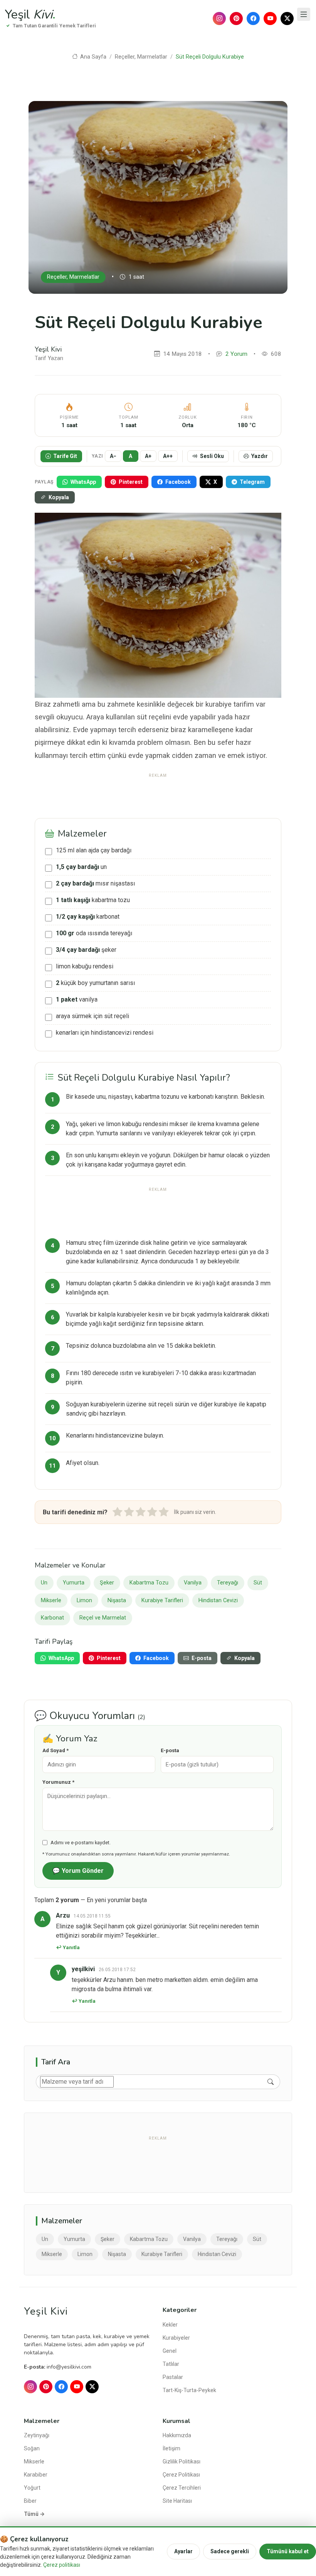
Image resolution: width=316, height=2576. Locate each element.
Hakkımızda (177, 2435)
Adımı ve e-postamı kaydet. (81, 1843)
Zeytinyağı (37, 2435)
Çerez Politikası (181, 2475)
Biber (30, 2501)
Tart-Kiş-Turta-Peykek (189, 2390)
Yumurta (74, 1583)
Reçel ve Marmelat (103, 1618)
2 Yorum (236, 354)
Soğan (32, 2448)
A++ (168, 456)
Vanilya (193, 1583)
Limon (84, 1600)
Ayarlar (183, 2551)
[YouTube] (270, 19)
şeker (86, 950)
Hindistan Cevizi (218, 1600)
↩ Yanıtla (68, 1947)
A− (113, 456)
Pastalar (173, 2377)
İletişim (171, 2448)
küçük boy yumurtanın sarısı (95, 983)
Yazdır (260, 456)
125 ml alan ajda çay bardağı (94, 850)
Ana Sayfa (92, 57)
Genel (170, 2351)
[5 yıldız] (164, 1512)
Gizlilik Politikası (182, 2462)
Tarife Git (65, 456)
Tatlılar (171, 2364)
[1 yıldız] (118, 1512)
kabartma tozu (93, 900)
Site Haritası (177, 2501)
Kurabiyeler (176, 2338)
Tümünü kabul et (288, 2551)
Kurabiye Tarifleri (162, 1600)
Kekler (170, 2325)
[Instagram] (219, 19)
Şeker (107, 1583)
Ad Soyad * (55, 1750)
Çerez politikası (62, 2565)
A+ (148, 456)
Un (44, 1583)
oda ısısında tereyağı (94, 933)
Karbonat (52, 1618)
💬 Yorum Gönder (78, 1871)
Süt (258, 1583)
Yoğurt (32, 2488)
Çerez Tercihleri (182, 2488)
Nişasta (117, 1600)
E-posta (170, 1750)
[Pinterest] (236, 19)
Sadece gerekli (230, 2551)
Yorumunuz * (58, 1782)
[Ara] (271, 2082)
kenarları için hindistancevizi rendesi (105, 1033)
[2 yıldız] (129, 1512)
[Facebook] (253, 19)
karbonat (88, 917)
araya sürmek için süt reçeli (92, 1016)
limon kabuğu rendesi (85, 966)
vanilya (77, 999)
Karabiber (36, 2475)
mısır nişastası (95, 883)
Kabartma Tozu (149, 1583)
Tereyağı (228, 1583)
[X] (287, 19)
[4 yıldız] (152, 1512)
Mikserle (51, 1600)
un (81, 867)
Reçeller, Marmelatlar (141, 57)
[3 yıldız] (141, 1512)
